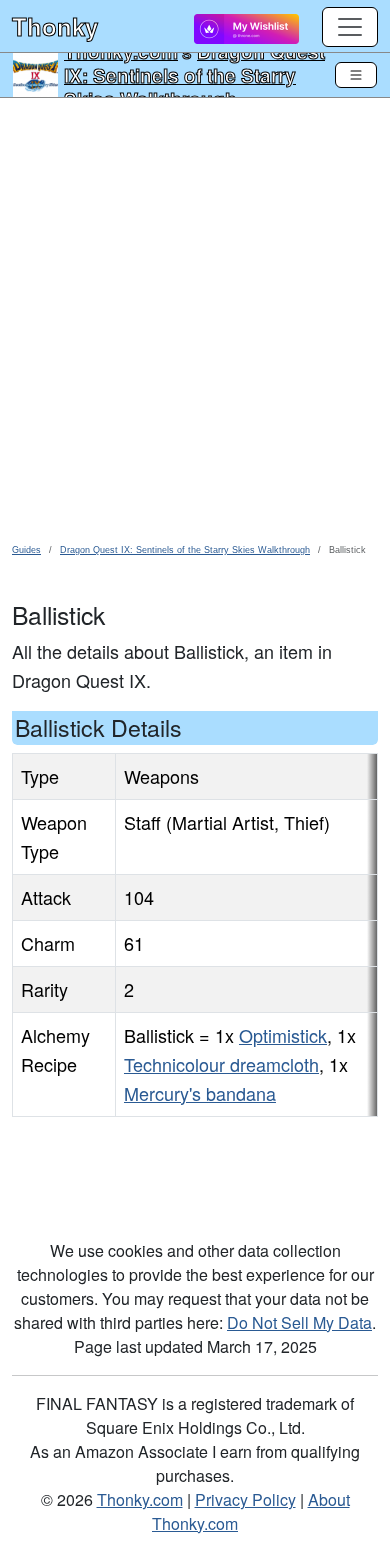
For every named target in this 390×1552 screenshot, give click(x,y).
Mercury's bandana (200, 1093)
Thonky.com (140, 1499)
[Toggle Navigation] (356, 75)
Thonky (55, 26)
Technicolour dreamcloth (221, 1064)
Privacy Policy (245, 1499)
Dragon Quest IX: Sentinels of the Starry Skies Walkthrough (194, 75)
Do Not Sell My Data (299, 1322)
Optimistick (283, 1035)
